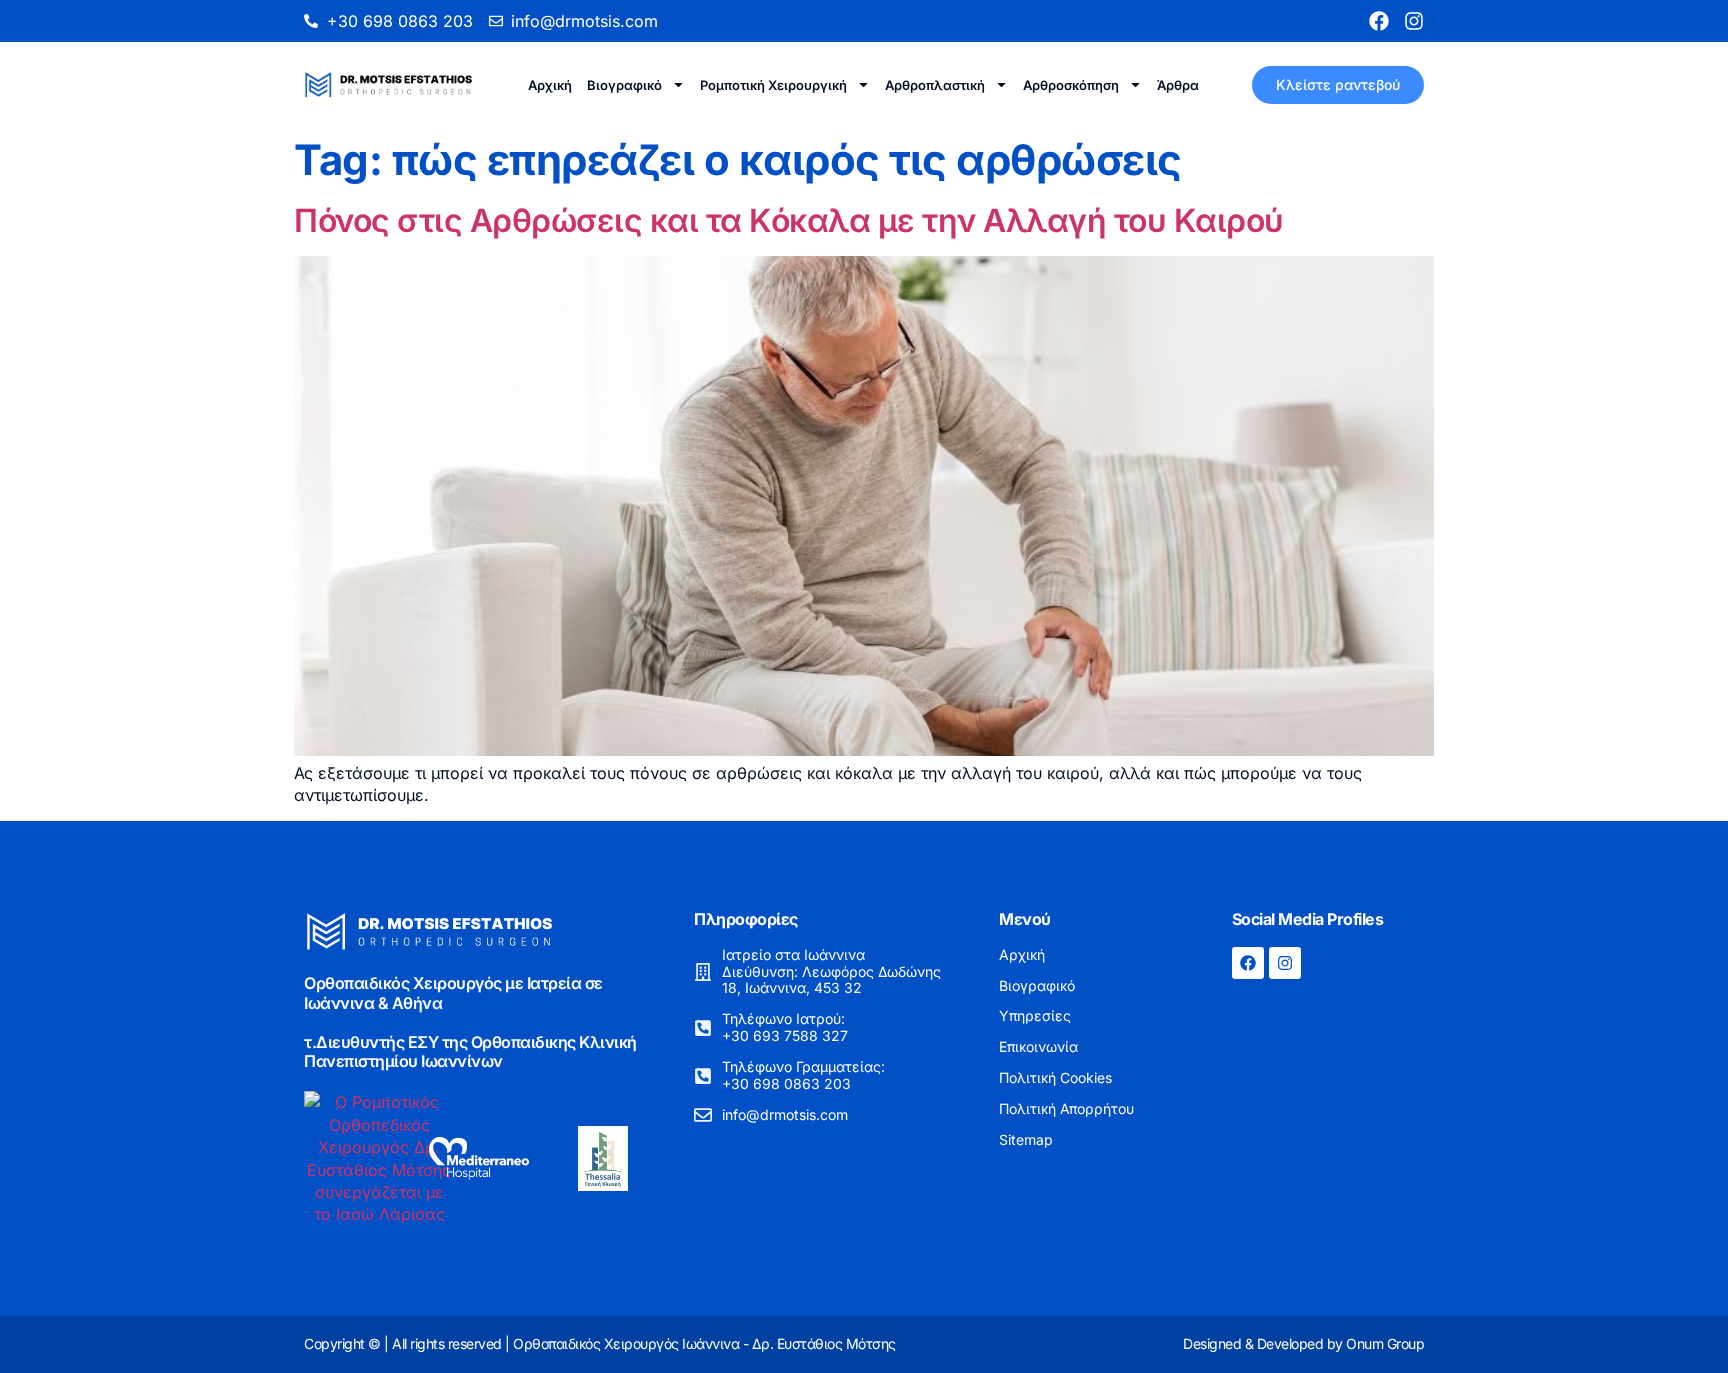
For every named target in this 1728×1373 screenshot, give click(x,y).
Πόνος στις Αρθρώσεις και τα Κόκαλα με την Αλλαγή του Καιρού (789, 220)
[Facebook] (1379, 21)
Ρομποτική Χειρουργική (773, 85)
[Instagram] (1414, 21)
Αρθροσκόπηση (1071, 85)
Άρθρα (1178, 85)
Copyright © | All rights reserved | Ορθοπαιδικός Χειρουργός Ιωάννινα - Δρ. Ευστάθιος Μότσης (600, 1343)
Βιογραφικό (624, 85)
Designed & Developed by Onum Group (1303, 1343)
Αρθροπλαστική (935, 85)
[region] (1468, 1218)
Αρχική (550, 85)
